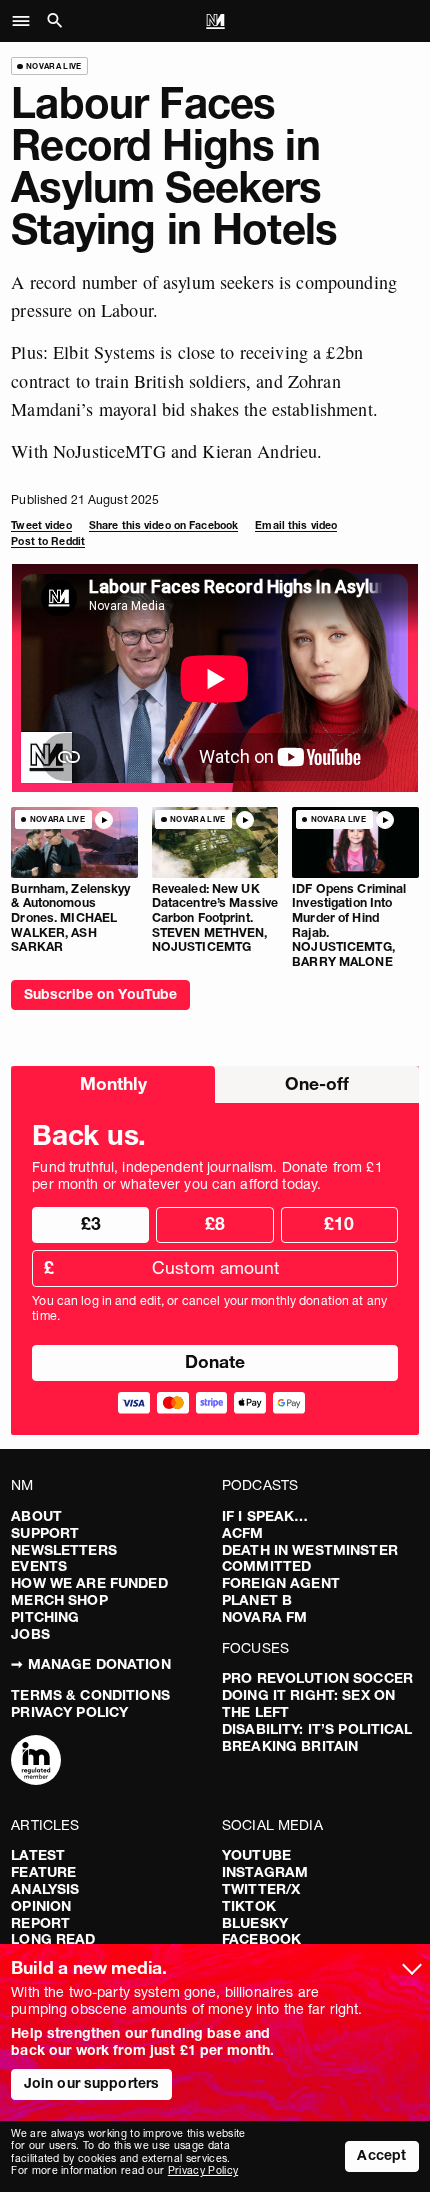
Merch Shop (59, 1600)
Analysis (45, 1889)
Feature (43, 1872)
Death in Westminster (310, 1550)
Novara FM (264, 1617)
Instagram (265, 1872)
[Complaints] (36, 1762)
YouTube (256, 1855)
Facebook (261, 1939)
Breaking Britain (290, 1746)
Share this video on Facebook (163, 525)
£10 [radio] (339, 1223)
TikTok (249, 1906)
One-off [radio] (317, 1083)
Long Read (53, 1939)
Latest (38, 1855)
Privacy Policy (69, 1712)
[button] (26, 21)
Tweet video (41, 525)
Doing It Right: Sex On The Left (308, 1703)
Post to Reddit (48, 541)
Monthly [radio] (113, 1083)
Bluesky (255, 1923)
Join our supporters (92, 2083)
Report (40, 1923)
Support (45, 1533)
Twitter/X (261, 1889)
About (36, 1516)
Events (39, 1566)
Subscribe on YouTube (101, 994)
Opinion (41, 1906)
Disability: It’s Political (317, 1729)
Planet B (257, 1600)
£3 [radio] (91, 1223)
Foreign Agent (281, 1583)
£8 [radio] (215, 1223)
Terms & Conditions (90, 1695)
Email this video (296, 525)
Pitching (45, 1617)
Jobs (30, 1634)
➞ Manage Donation (90, 1664)
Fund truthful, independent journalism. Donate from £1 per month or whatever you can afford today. (207, 1176)
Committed (266, 1566)
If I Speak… (265, 1516)
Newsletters (64, 1550)
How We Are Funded (89, 1583)
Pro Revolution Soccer (317, 1678)
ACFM (243, 1533)
